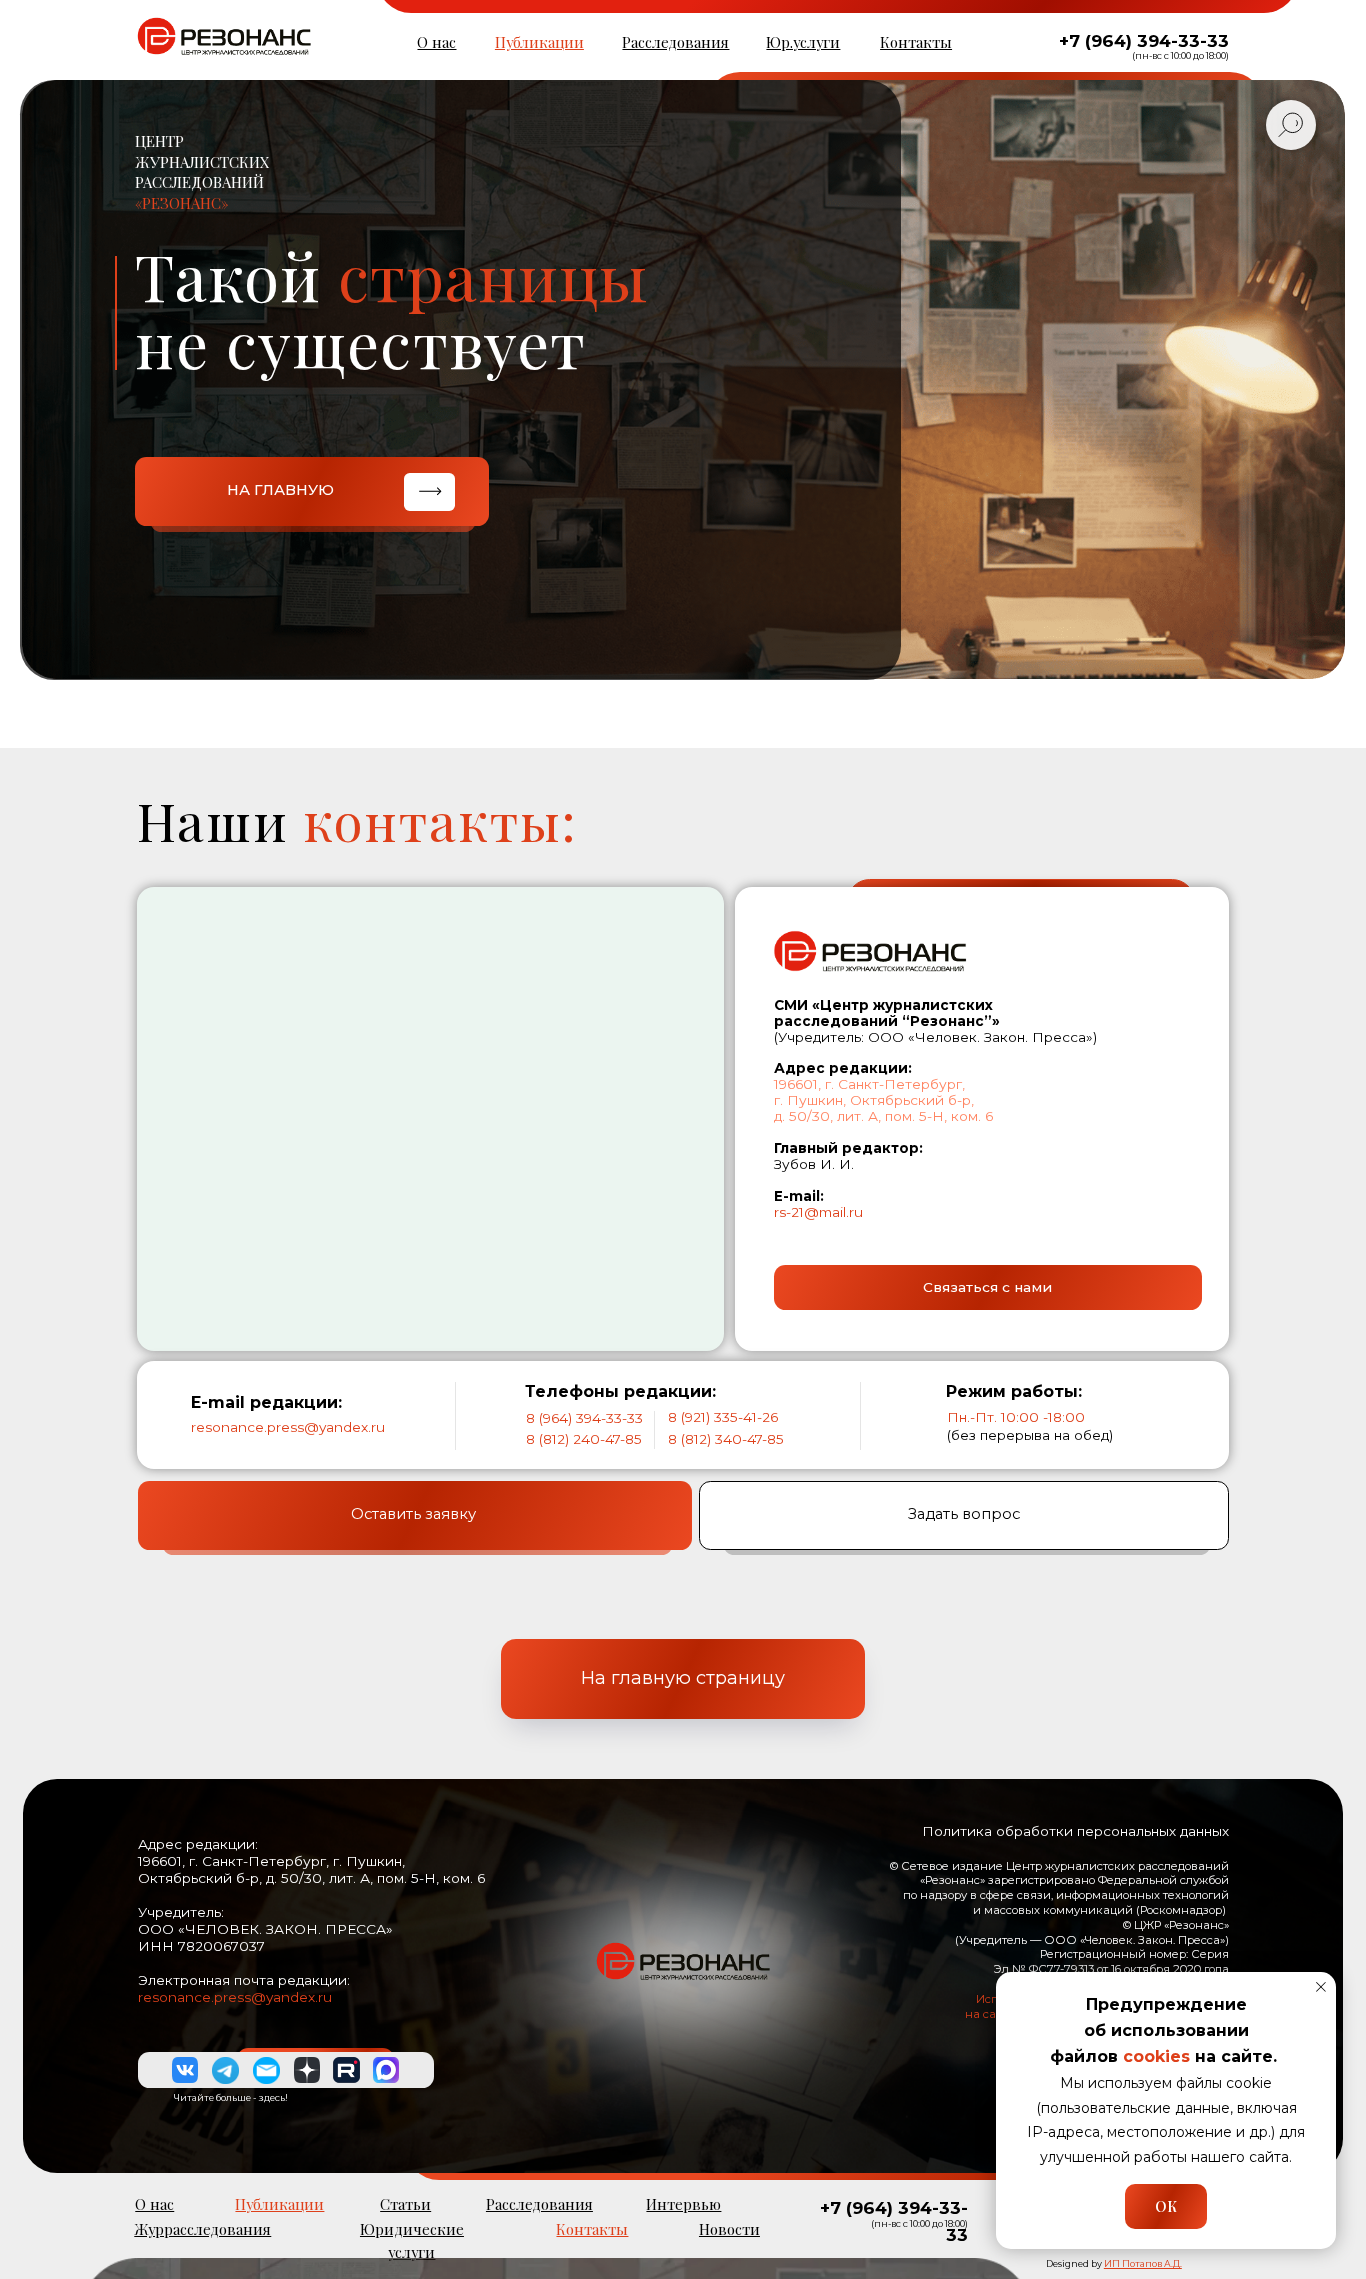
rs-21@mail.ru (818, 1212)
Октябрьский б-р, (912, 1100)
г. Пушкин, (810, 1100)
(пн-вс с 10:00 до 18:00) (1180, 55)
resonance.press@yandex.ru (288, 1427)
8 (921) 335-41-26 (723, 1417)
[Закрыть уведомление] (1321, 1987)
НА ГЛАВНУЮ (280, 490)
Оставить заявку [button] (413, 1514)
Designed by (1114, 2263)
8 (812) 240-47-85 (584, 1439)
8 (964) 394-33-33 (584, 1418)
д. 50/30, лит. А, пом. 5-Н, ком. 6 (883, 1116)
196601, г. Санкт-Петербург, (869, 1084)
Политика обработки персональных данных (1075, 1831)
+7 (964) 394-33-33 (1144, 40)
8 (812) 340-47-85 (726, 1439)
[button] (988, 1288)
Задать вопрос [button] (964, 1514)
